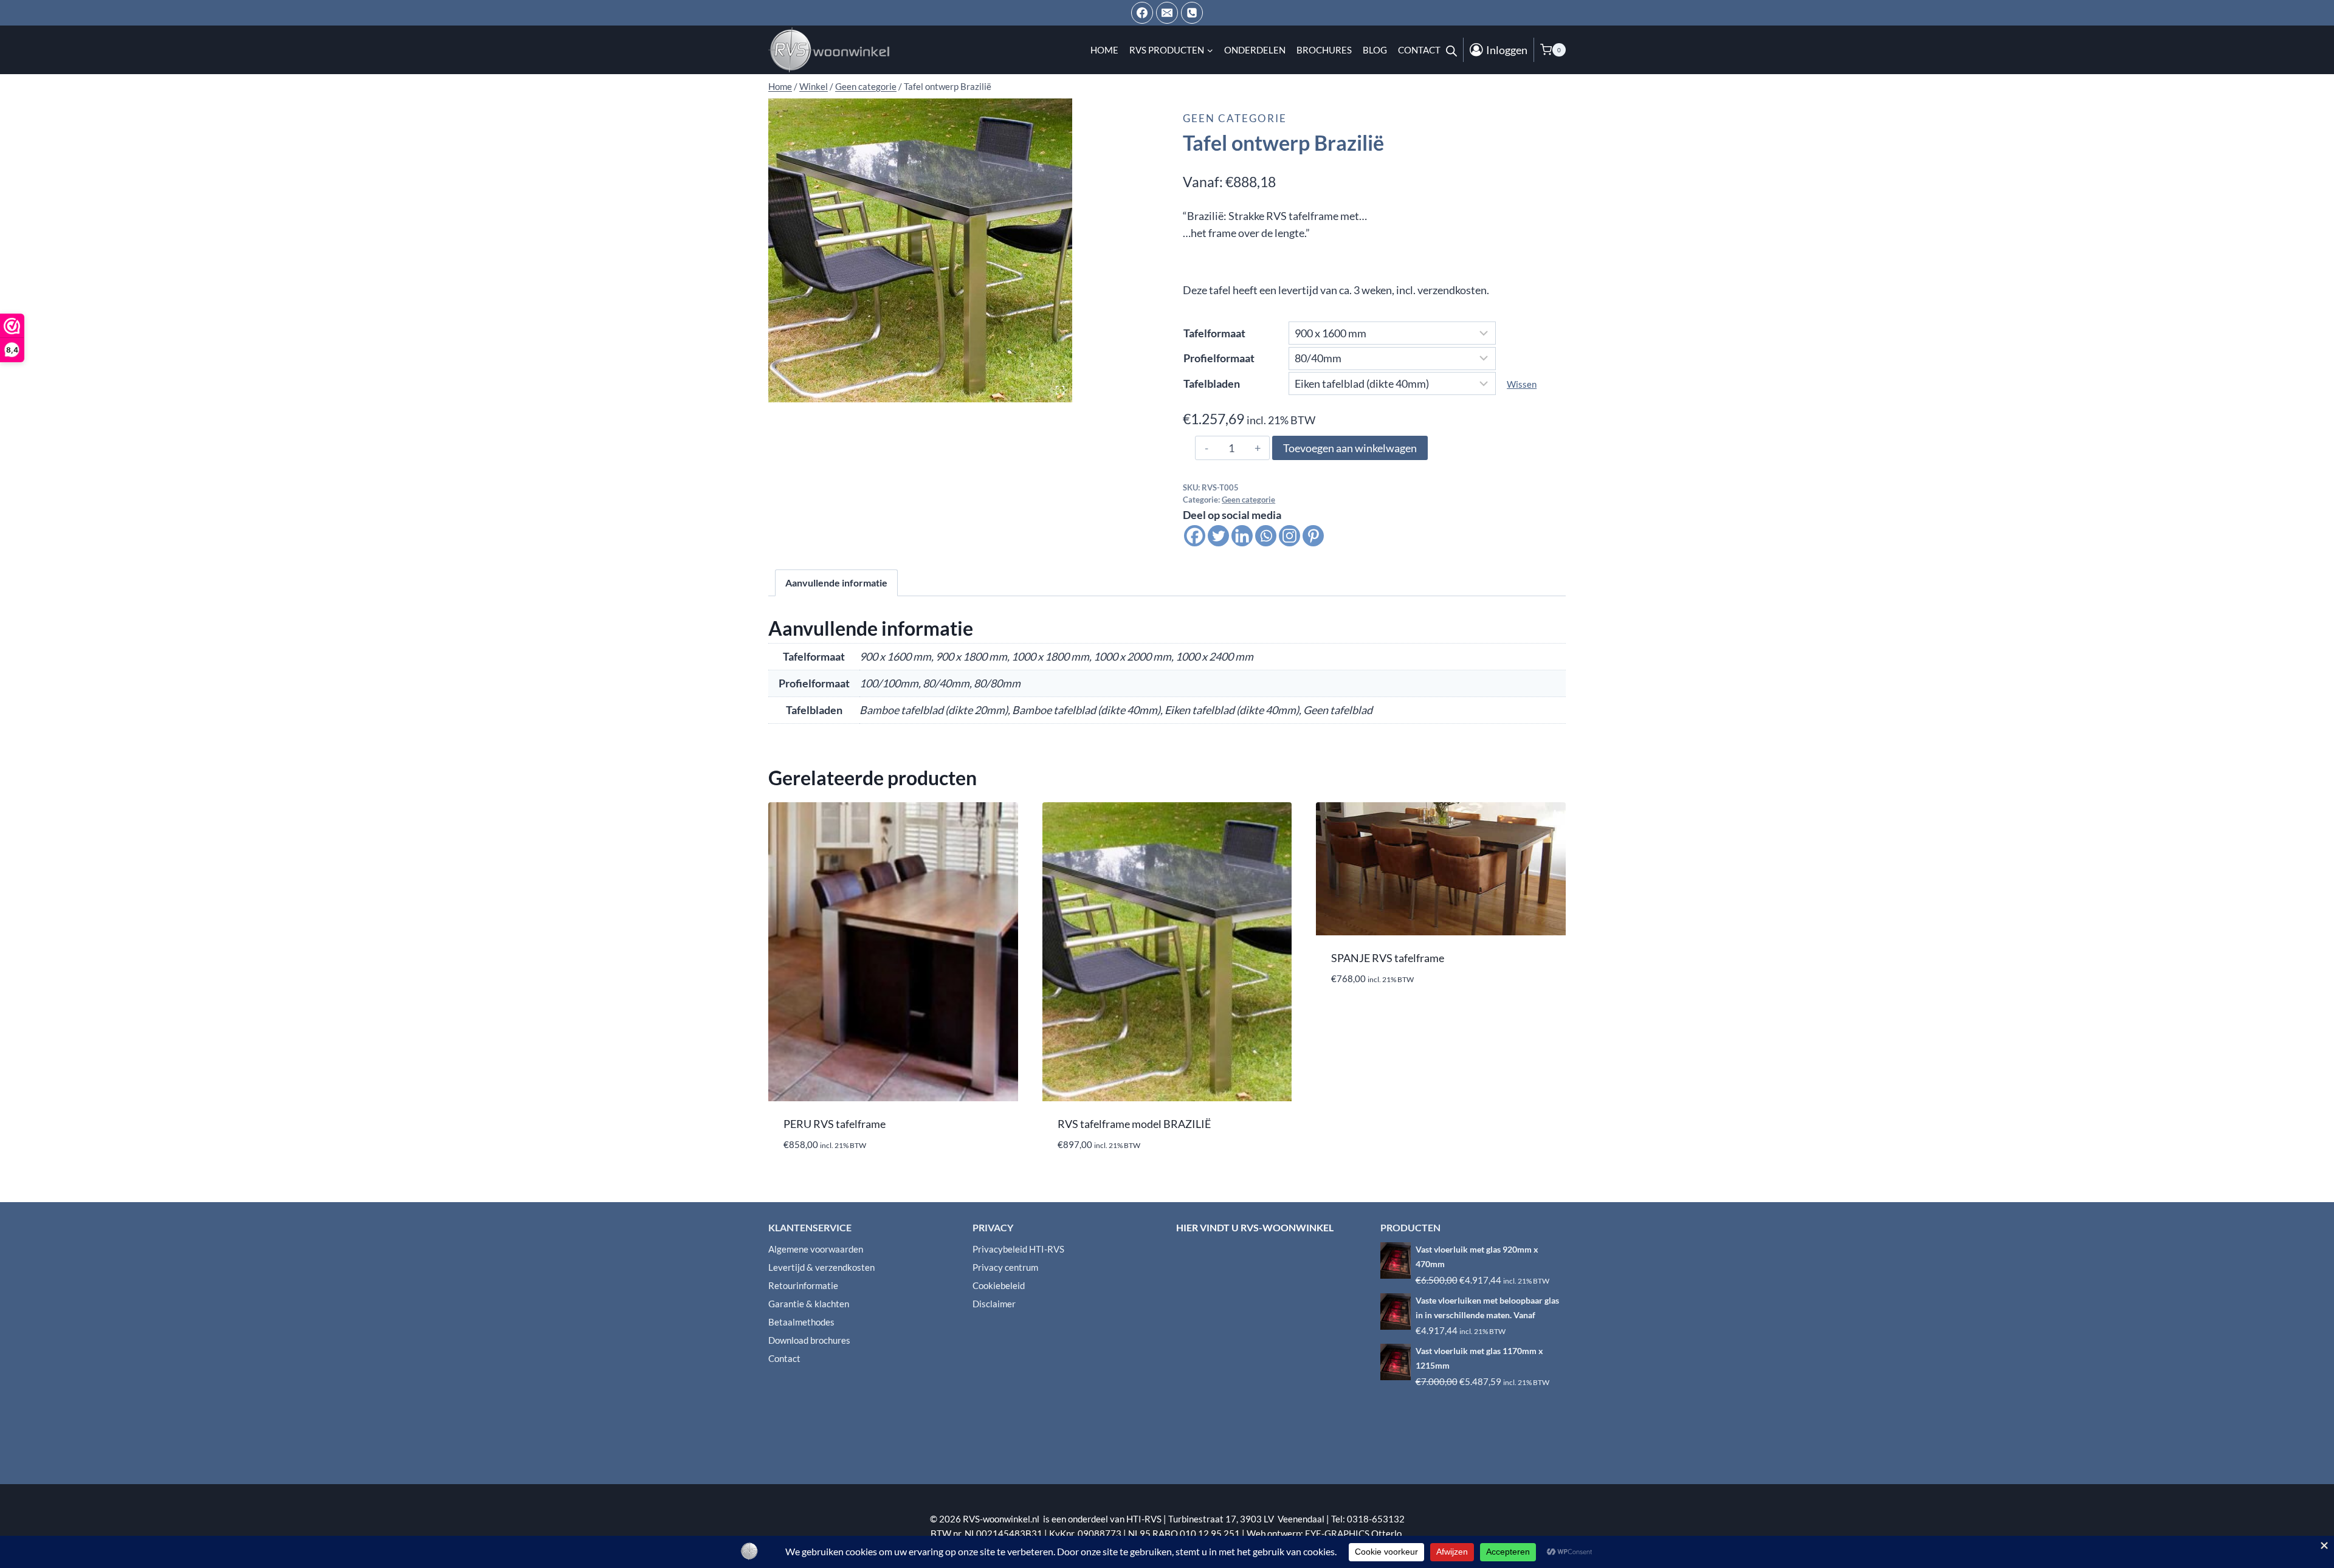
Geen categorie (1235, 118)
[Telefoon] (1192, 13)
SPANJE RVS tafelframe (1388, 958)
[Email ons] (1167, 13)
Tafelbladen (1212, 383)
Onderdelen (1255, 50)
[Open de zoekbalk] (1451, 50)
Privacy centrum (1005, 1267)
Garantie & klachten (809, 1304)
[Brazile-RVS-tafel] (920, 250)
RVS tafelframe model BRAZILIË (1134, 1124)
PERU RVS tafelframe (835, 1124)
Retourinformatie (803, 1285)
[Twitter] (1218, 536)
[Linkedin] (1242, 536)
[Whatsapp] (1266, 536)
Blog (1375, 50)
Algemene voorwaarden (816, 1249)
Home (1104, 50)
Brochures (1324, 50)
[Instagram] (1289, 536)
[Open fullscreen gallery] (1060, 390)
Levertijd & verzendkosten (821, 1267)
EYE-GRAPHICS (1338, 1533)
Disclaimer (994, 1304)
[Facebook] (1142, 13)
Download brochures (809, 1340)
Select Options (1368, 1015)
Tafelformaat (1214, 333)
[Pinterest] (1313, 536)
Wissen (1522, 384)
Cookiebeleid (999, 1285)
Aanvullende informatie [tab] (836, 583)
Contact (1419, 50)
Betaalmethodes (801, 1322)
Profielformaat (1219, 358)
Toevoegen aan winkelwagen (1350, 448)
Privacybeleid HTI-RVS (1018, 1249)
